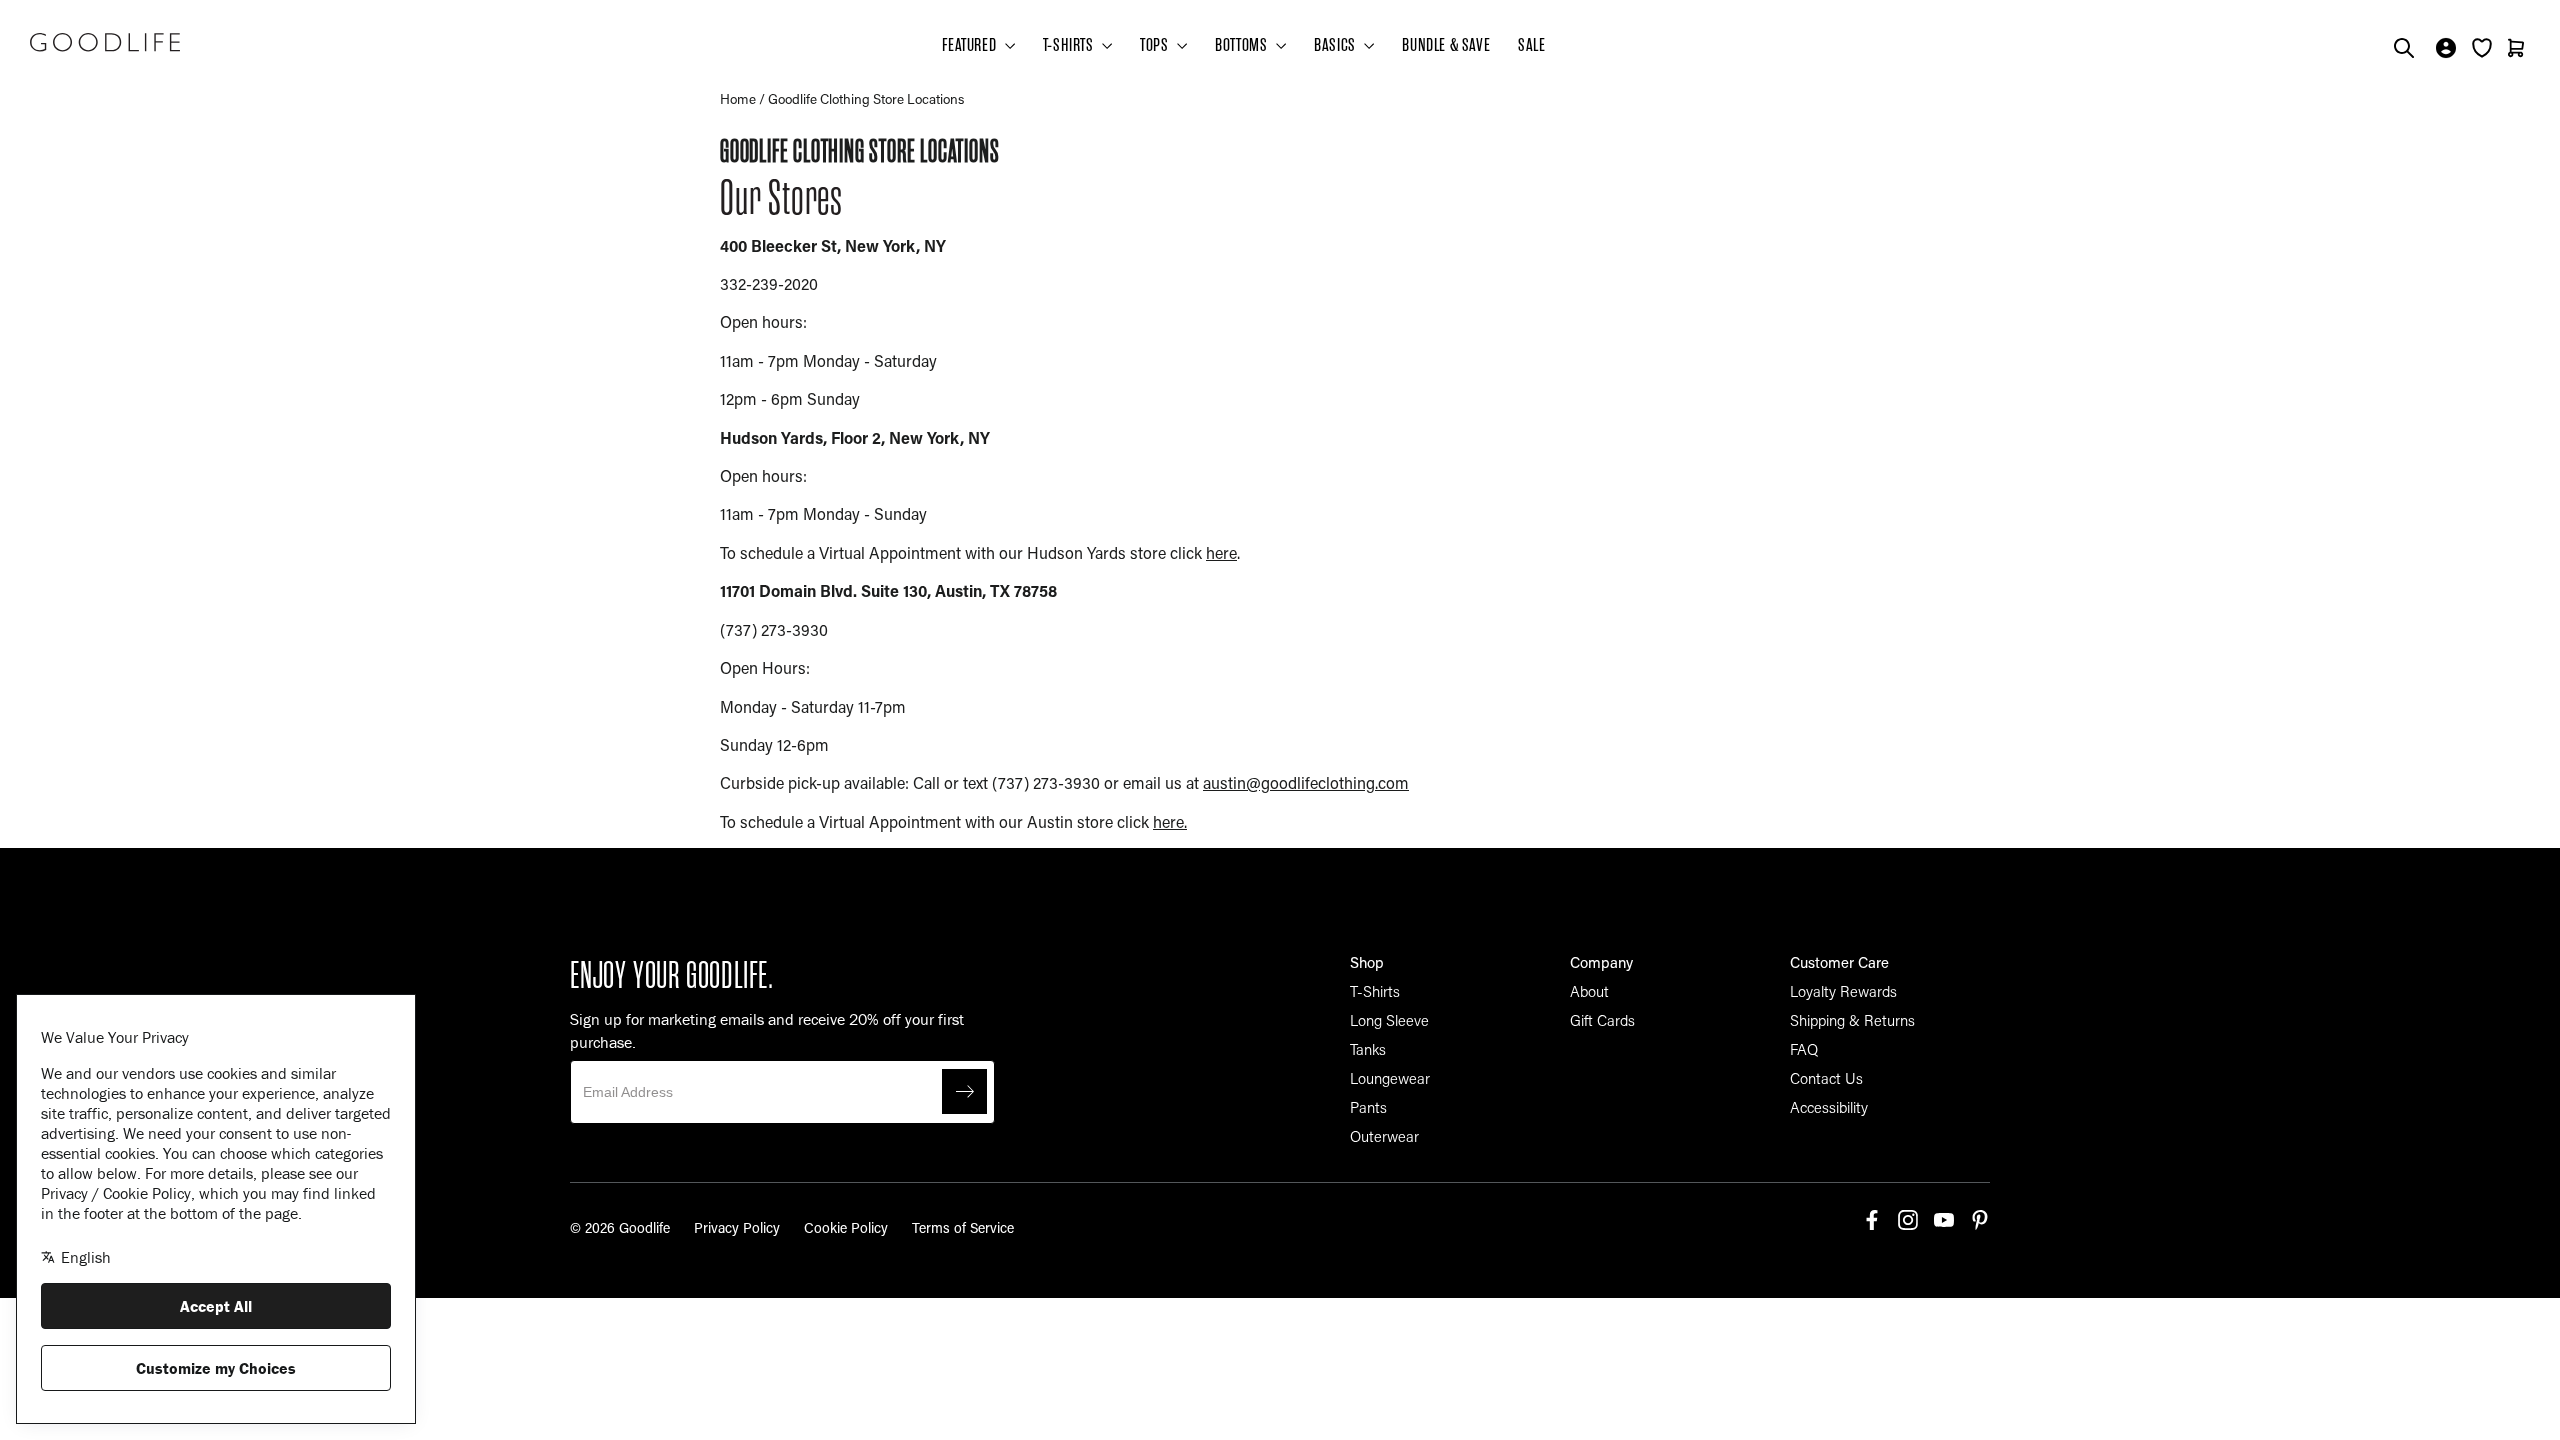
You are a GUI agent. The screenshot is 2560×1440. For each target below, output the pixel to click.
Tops (1156, 45)
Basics (1336, 45)
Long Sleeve (1389, 1020)
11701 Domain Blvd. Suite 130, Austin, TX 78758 (888, 590)
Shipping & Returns (1852, 1020)
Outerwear (1384, 1136)
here (1221, 552)
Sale (1531, 45)
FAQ (1804, 1049)
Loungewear (1390, 1078)
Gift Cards (1602, 1020)
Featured (970, 45)
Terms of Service (963, 1227)
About (1589, 991)
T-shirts (1070, 45)
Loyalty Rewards (1843, 991)
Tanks (1368, 1049)
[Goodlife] (105, 42)
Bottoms (1243, 45)
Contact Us (1826, 1078)
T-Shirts (1375, 991)
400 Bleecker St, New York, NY (833, 245)
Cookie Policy (846, 1227)
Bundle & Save (1446, 45)
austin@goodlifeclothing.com (1306, 782)
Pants (1368, 1107)
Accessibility (1829, 1107)
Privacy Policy (737, 1227)
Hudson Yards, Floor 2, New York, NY (855, 437)
